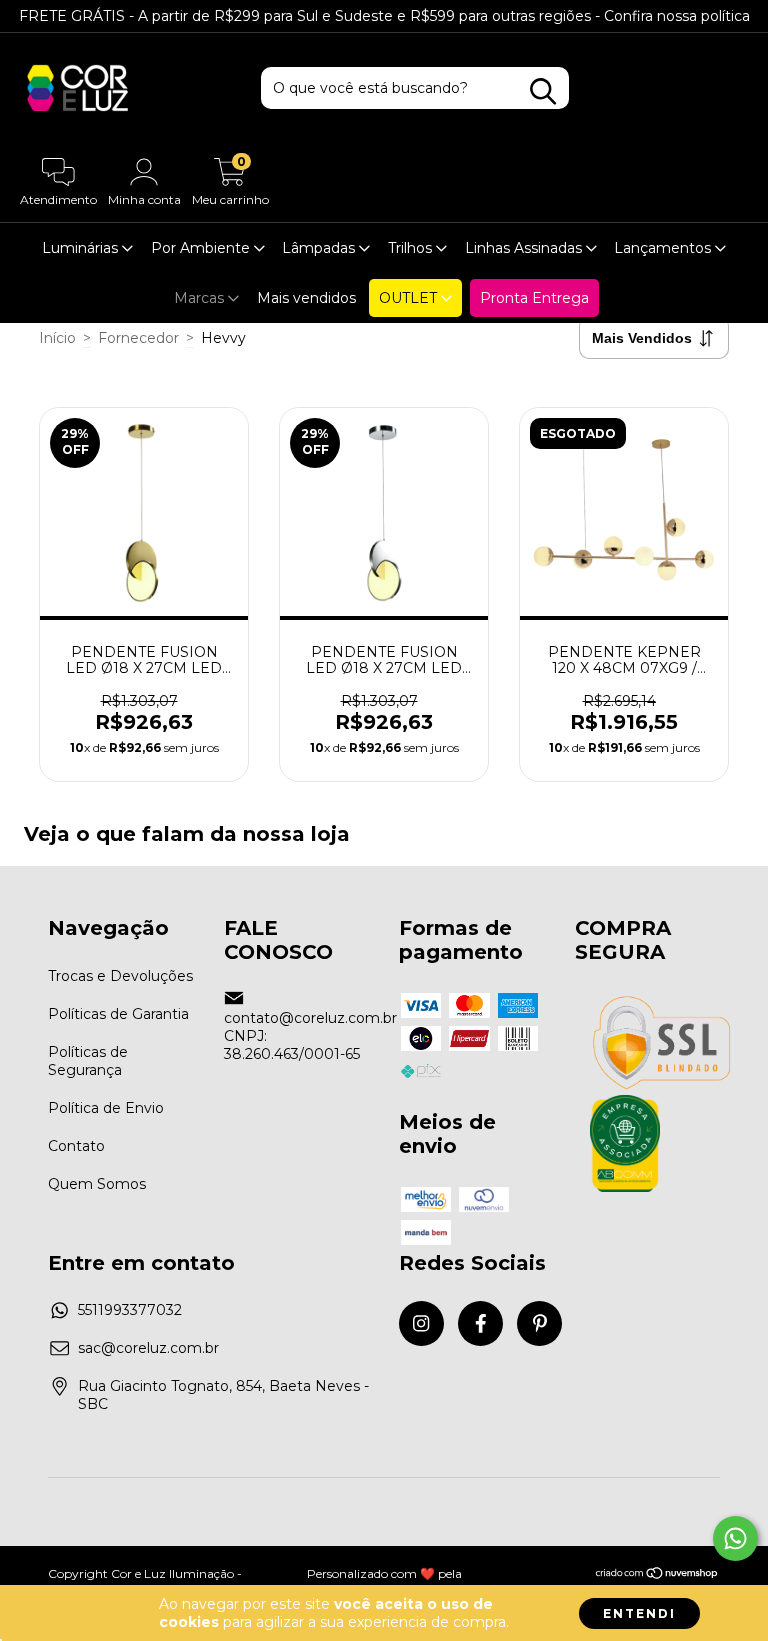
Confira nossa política (677, 16)
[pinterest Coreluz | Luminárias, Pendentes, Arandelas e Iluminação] (539, 1323)
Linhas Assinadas (525, 248)
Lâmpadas (320, 248)
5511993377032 (130, 1310)
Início (57, 338)
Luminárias (82, 248)
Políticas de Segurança (88, 1061)
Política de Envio (106, 1108)
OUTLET (410, 298)
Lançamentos (664, 248)
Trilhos (412, 248)
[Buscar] (543, 91)
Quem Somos (97, 1184)
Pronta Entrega (534, 298)
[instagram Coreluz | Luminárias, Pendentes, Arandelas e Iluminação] (421, 1323)
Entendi (639, 1613)
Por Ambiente (202, 248)
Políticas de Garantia (118, 1014)
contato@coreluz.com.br (310, 1018)
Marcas (201, 298)
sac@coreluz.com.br (148, 1348)
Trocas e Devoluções (120, 976)
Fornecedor (138, 338)
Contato (76, 1146)
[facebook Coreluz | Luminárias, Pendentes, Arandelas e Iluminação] (480, 1323)
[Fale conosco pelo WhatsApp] (735, 1538)
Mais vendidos (306, 298)
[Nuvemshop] (657, 1575)
